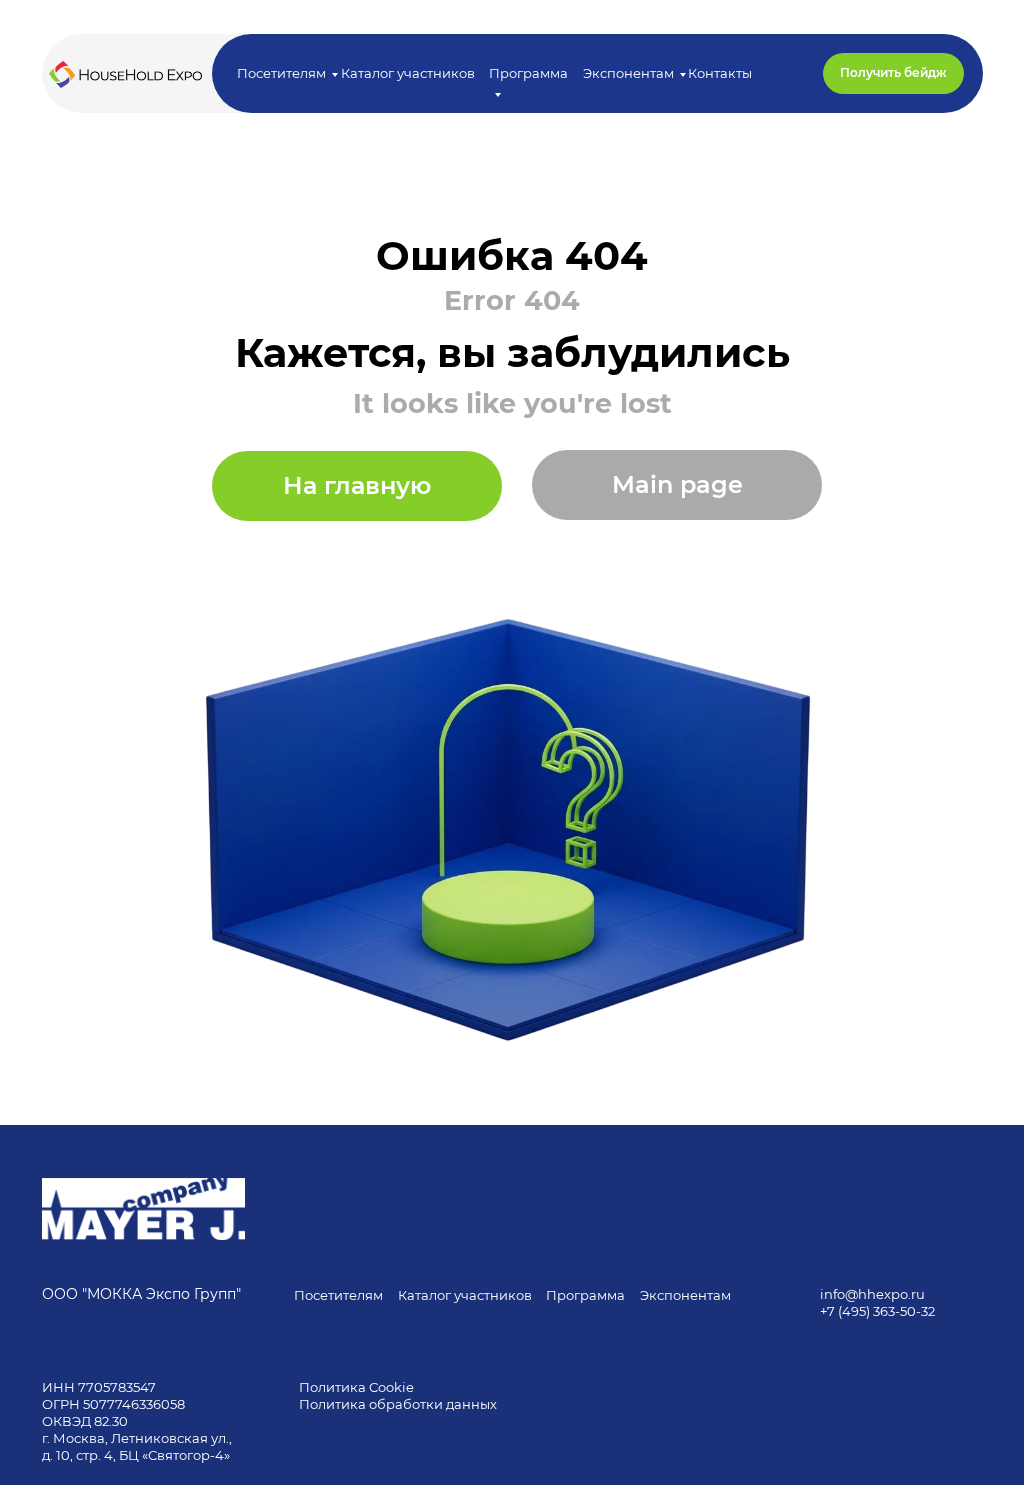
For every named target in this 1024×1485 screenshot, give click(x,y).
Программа (585, 1295)
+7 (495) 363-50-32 (877, 1311)
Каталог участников (408, 73)
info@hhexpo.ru (872, 1294)
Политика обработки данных (399, 1404)
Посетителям (281, 73)
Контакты (720, 73)
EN (1006, 73)
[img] (143, 1209)
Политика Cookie (356, 1387)
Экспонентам (628, 73)
